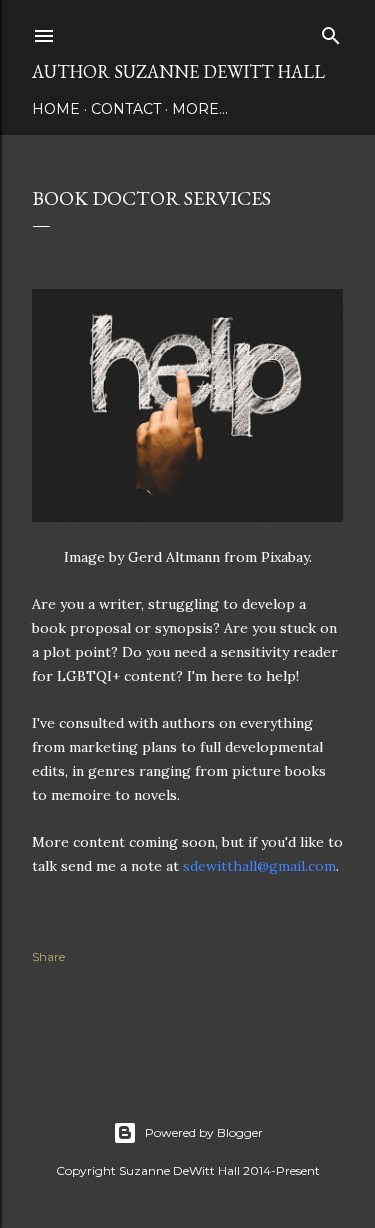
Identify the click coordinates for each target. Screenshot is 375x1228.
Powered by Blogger (204, 1132)
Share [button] (48, 956)
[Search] (331, 31)
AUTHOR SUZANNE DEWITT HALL (178, 71)
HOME (56, 109)
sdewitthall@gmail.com (259, 866)
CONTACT (126, 109)
